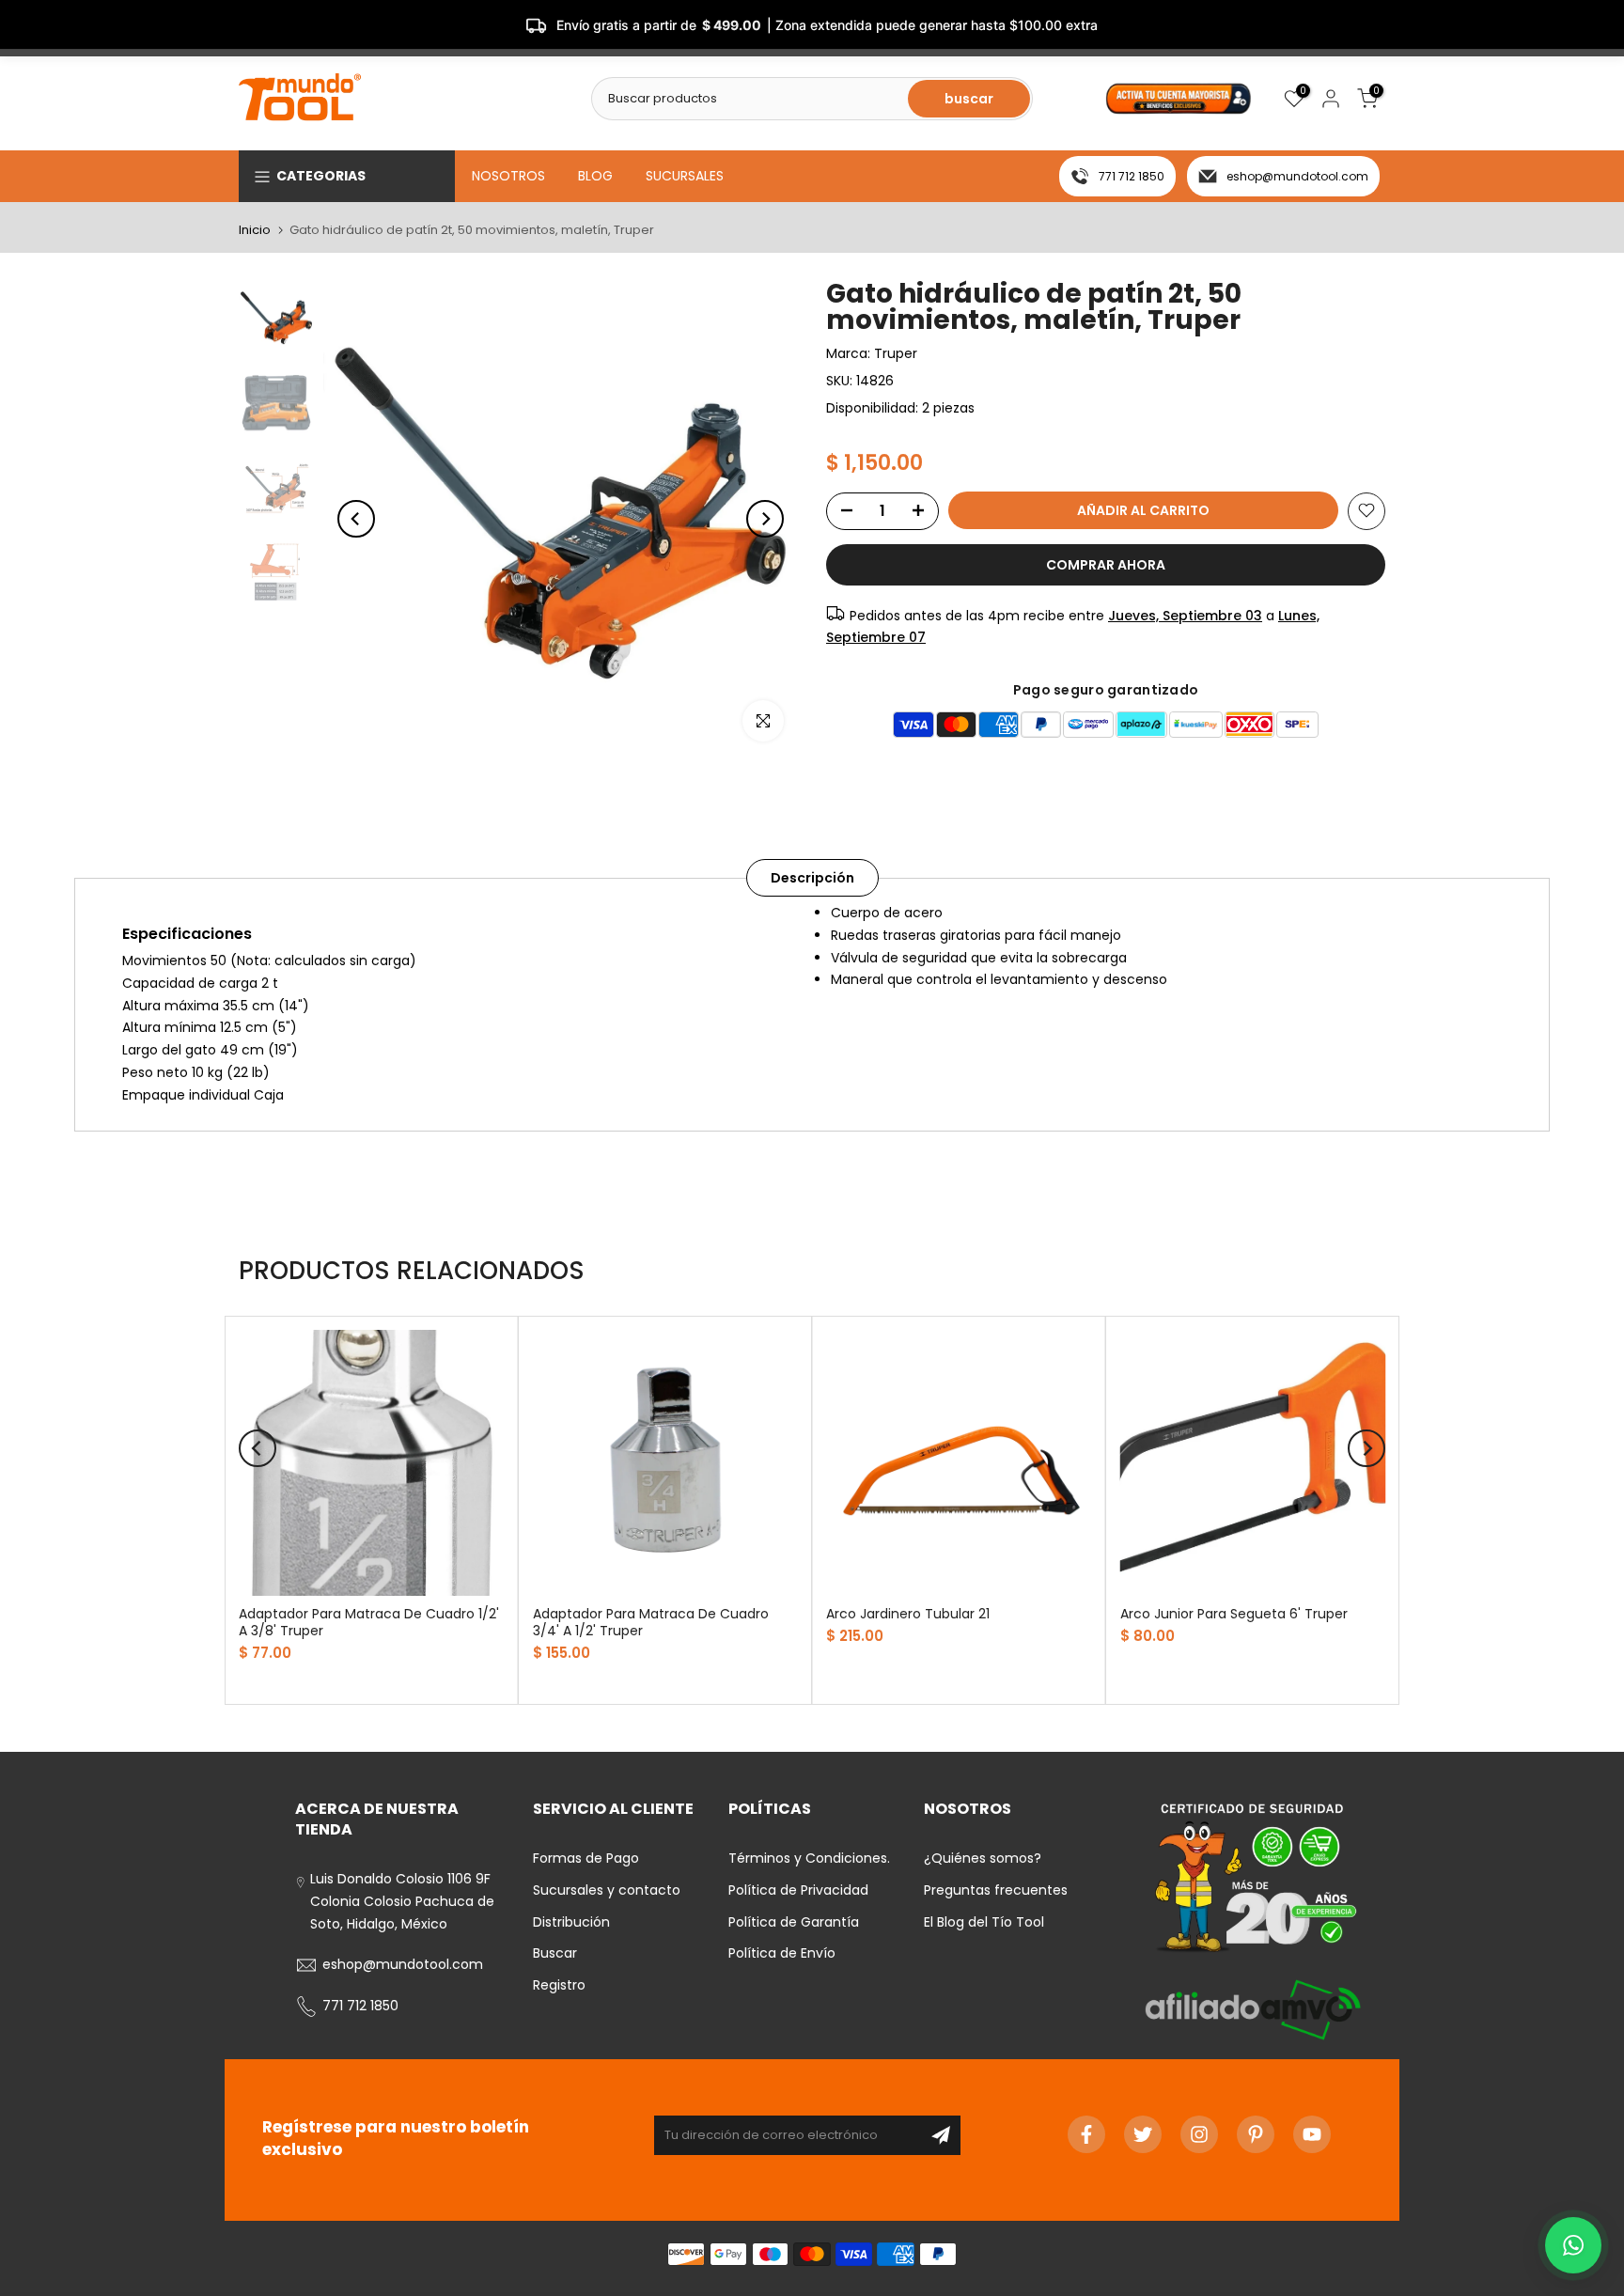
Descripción (812, 878)
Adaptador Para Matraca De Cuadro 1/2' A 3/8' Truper (369, 1621)
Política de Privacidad (798, 1890)
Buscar (555, 1953)
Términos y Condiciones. (809, 1858)
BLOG (595, 176)
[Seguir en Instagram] (1199, 2134)
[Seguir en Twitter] (1143, 2134)
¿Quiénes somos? (983, 1858)
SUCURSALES (685, 176)
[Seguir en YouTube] (1312, 2134)
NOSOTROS (508, 176)
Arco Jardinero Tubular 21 (908, 1613)
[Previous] (356, 519)
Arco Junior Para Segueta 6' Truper (1234, 1613)
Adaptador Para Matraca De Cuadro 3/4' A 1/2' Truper (651, 1621)
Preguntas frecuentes (996, 1890)
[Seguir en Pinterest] (1256, 2134)
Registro (559, 1985)
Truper (896, 353)
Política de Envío (782, 1953)
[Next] (765, 519)
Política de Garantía (794, 1922)
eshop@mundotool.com (1297, 176)
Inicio (255, 230)
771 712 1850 (1132, 176)
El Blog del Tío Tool (984, 1922)
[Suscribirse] (941, 2135)
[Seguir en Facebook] (1086, 2134)
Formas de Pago (586, 1858)
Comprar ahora (1106, 564)
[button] (1573, 2245)
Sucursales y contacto (607, 1890)
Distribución (571, 1922)
